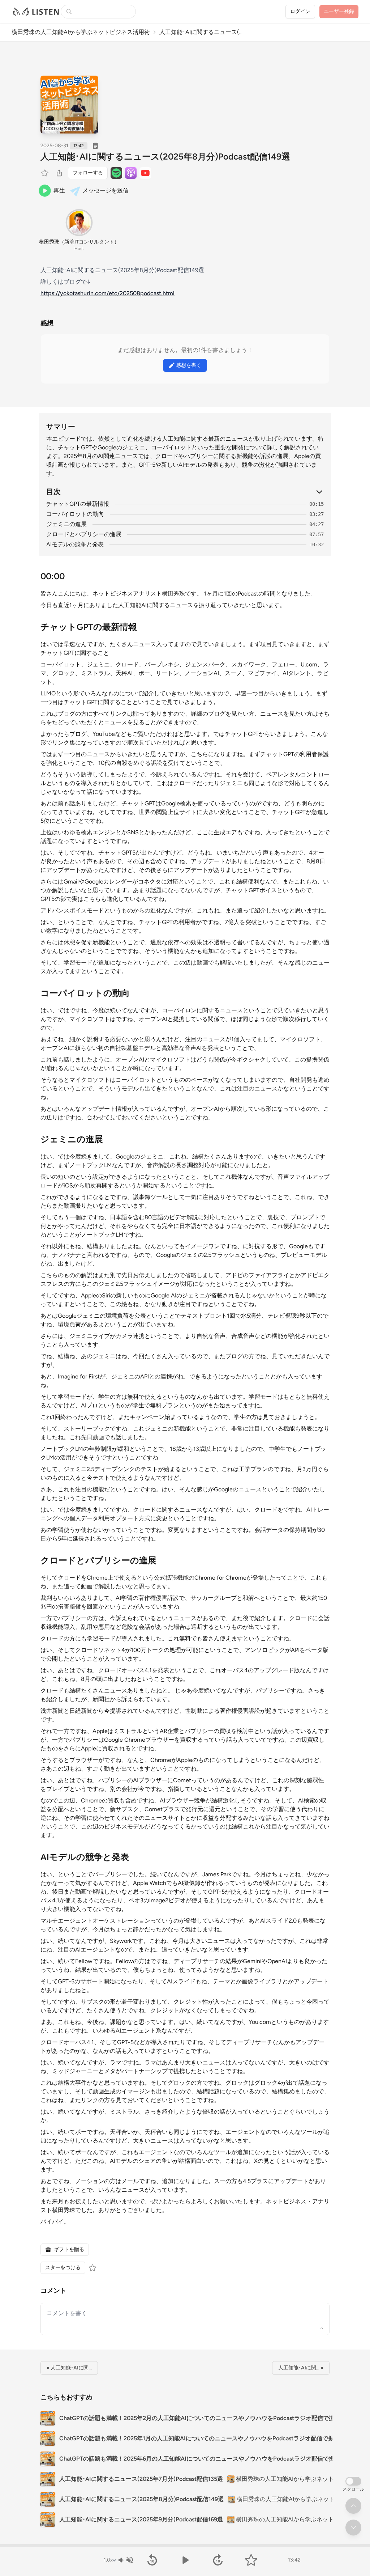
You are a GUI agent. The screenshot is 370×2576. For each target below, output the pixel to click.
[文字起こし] (95, 146)
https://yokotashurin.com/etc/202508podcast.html (107, 293)
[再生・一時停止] (185, 2560)
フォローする (88, 173)
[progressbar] (185, 2546)
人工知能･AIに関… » (301, 2368)
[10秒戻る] (152, 2560)
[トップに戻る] (353, 2506)
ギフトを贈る (69, 2249)
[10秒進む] (218, 2560)
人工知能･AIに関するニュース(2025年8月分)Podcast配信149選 (165, 156)
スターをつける (63, 2268)
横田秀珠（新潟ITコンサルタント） (79, 242)
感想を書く (189, 365)
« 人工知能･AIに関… (69, 2368)
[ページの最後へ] (353, 2528)
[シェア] (59, 173)
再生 (59, 190)
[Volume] (125, 2560)
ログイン (300, 11)
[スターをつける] (46, 173)
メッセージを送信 (106, 190)
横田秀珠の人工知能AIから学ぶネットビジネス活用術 (81, 32)
